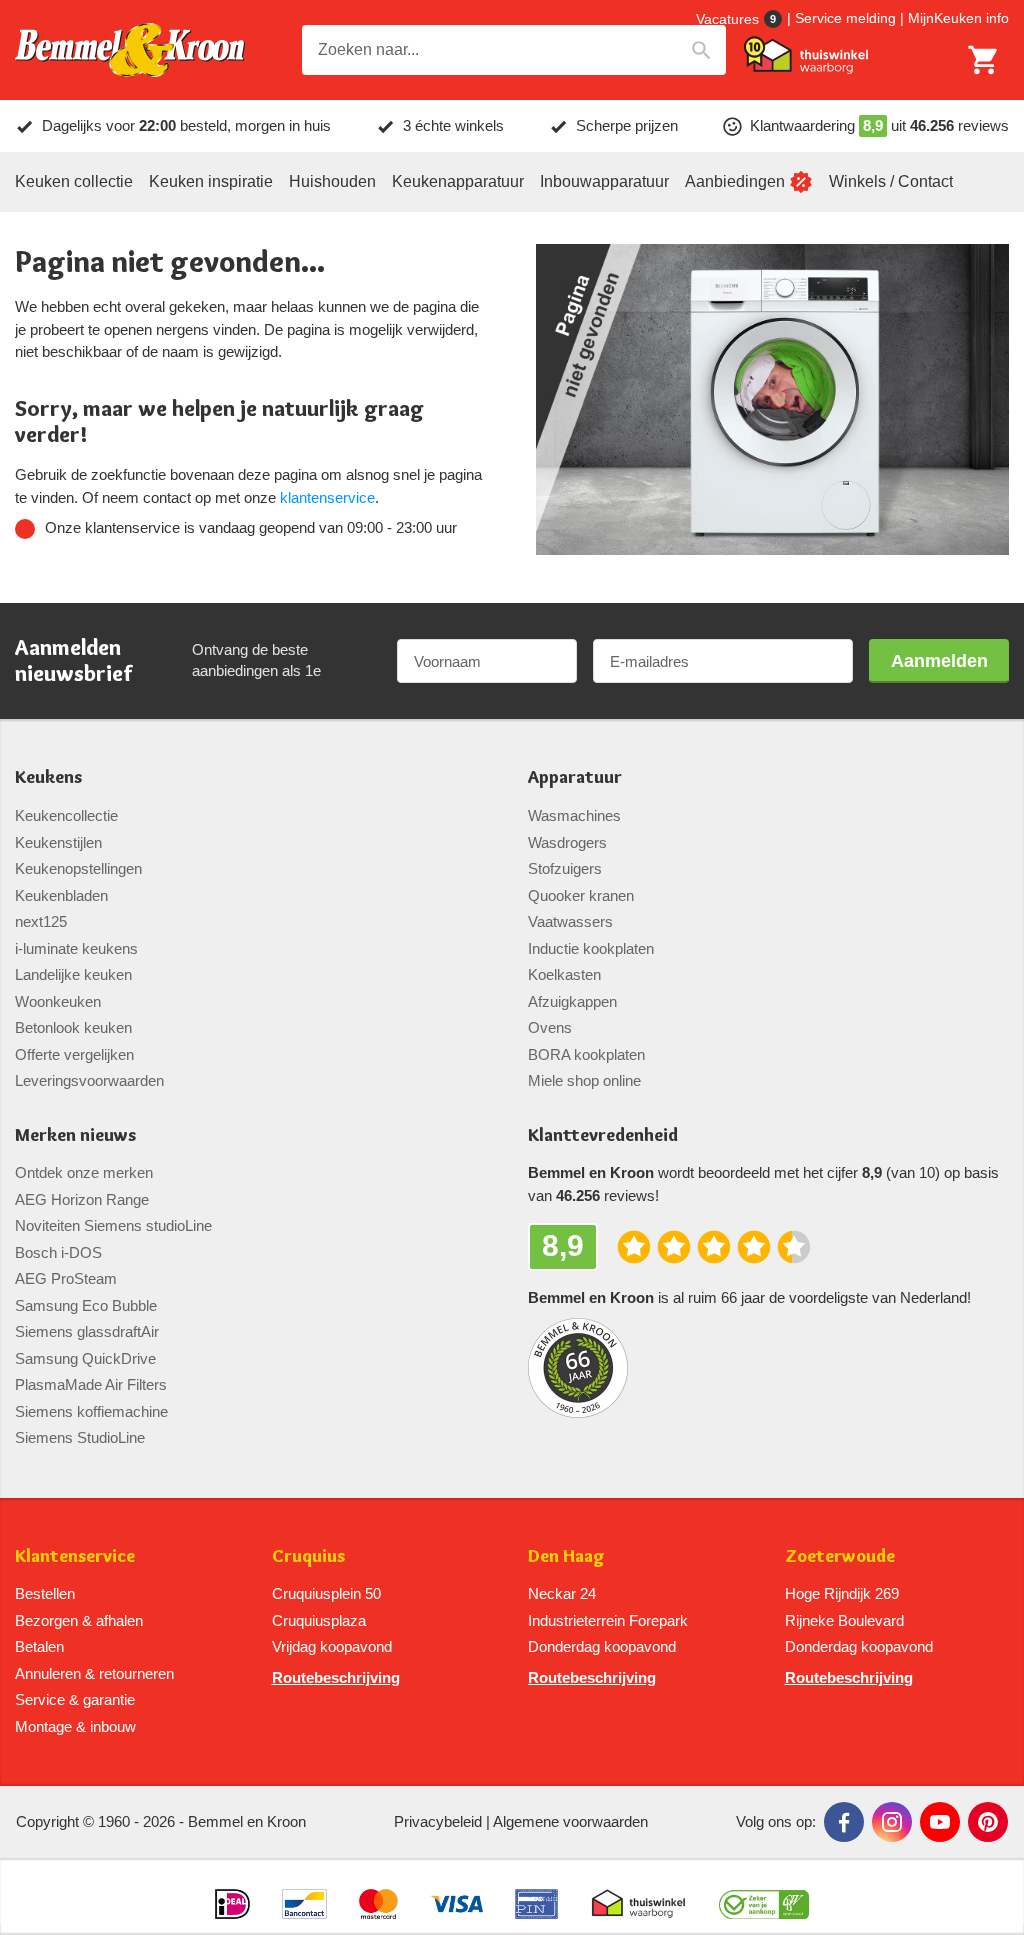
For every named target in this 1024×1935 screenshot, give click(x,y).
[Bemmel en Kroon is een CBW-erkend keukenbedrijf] (764, 1896)
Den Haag (566, 1556)
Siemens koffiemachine (91, 1411)
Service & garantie (75, 1699)
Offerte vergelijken (74, 1054)
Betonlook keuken (73, 1027)
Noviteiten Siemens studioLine (113, 1225)
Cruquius (308, 1556)
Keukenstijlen (58, 842)
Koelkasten (564, 974)
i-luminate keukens (76, 948)
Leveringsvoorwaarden (89, 1080)
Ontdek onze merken (84, 1172)
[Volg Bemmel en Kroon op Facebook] (844, 1822)
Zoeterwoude (840, 1556)
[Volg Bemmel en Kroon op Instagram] (892, 1822)
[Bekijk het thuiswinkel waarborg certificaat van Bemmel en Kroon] (806, 55)
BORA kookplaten (586, 1054)
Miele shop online (584, 1080)
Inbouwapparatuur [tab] (604, 181)
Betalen (39, 1646)
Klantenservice (75, 1556)
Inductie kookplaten (591, 948)
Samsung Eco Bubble (86, 1305)
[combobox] (514, 50)
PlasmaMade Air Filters (91, 1384)
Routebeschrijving (336, 1677)
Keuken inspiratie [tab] (211, 181)
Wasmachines (574, 815)
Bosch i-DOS (58, 1252)
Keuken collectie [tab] (74, 181)
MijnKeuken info (958, 18)
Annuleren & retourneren (94, 1673)
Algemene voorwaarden (570, 1821)
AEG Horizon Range (82, 1199)
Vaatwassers (570, 921)
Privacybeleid (438, 1821)
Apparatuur (575, 777)
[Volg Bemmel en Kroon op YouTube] (940, 1822)
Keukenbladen (61, 895)
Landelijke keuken (73, 974)
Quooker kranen (581, 895)
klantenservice (327, 497)
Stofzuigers (565, 868)
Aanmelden (939, 661)
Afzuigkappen (572, 1001)
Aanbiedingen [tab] (735, 181)
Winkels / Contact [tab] (891, 181)
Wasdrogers (567, 842)
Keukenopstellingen (78, 868)
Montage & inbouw (75, 1726)
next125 (41, 921)
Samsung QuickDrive (85, 1358)
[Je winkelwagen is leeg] (984, 60)
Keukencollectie (66, 815)
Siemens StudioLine (80, 1437)
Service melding (845, 18)
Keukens (48, 777)
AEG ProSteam (66, 1278)
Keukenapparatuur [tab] (458, 181)
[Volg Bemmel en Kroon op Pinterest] (988, 1822)
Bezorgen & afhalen (79, 1620)
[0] (984, 60)
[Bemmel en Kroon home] (130, 50)
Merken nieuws (75, 1135)
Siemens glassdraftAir (87, 1331)
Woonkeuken (58, 1001)
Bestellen (45, 1593)
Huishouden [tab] (332, 181)
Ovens (550, 1027)
